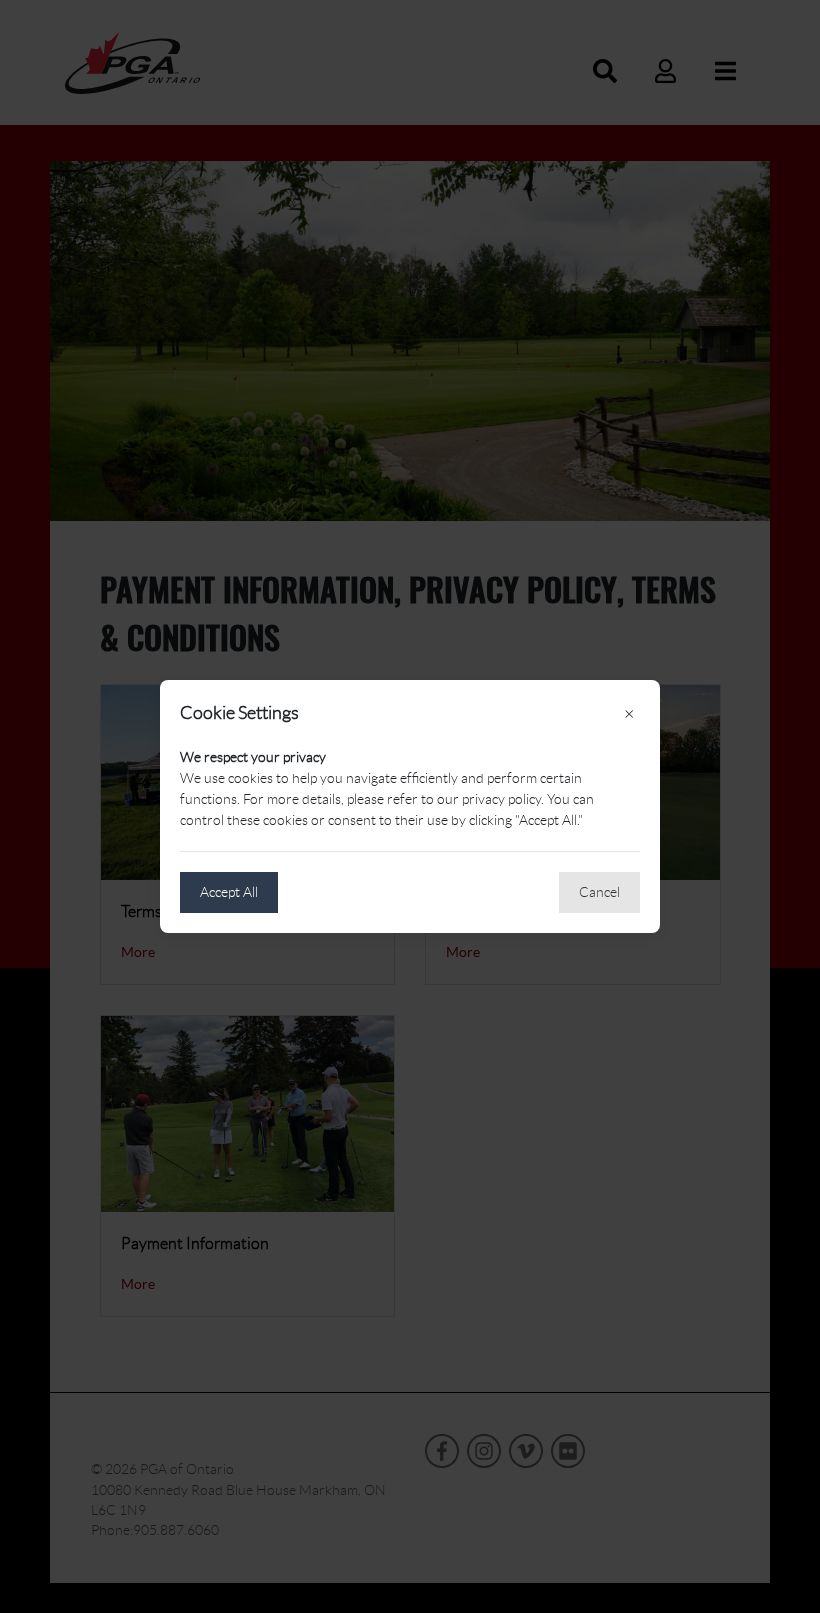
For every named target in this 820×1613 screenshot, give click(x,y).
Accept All (229, 892)
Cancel (599, 892)
